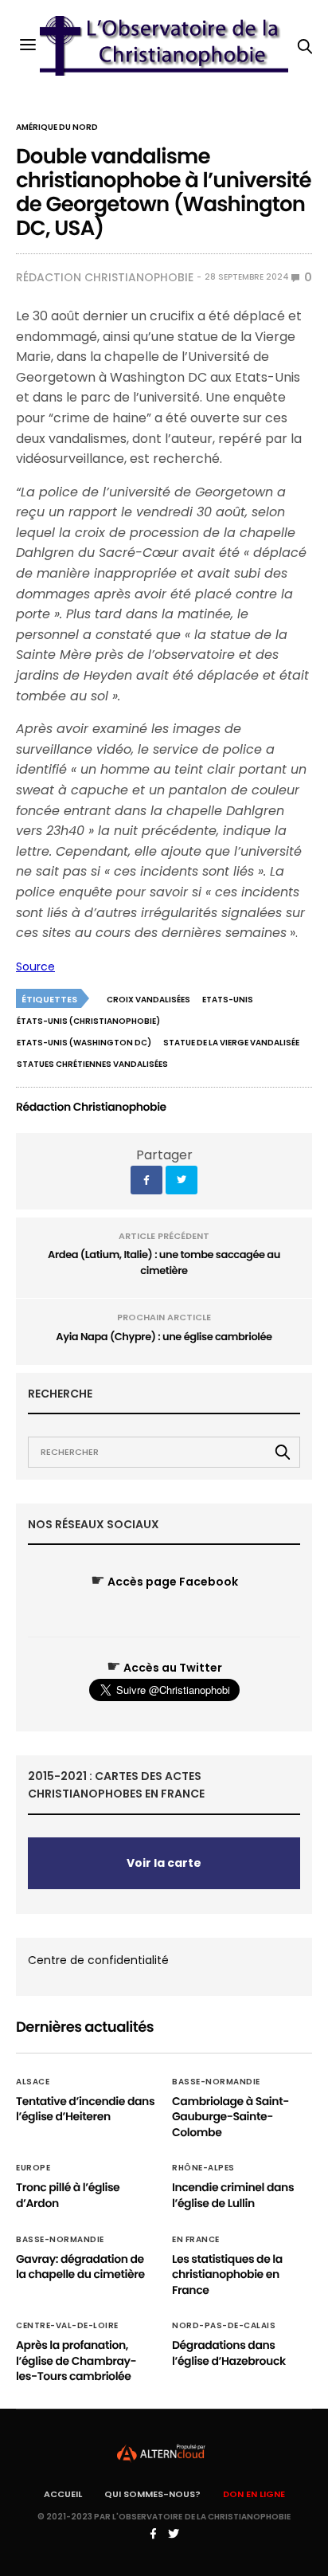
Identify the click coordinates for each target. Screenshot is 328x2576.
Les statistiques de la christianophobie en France (227, 2274)
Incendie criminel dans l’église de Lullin (233, 2195)
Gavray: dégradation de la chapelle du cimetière (80, 2267)
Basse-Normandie (216, 2082)
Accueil (63, 2494)
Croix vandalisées (148, 1000)
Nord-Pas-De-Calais (224, 2326)
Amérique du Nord (57, 127)
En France (196, 2240)
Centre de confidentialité (98, 1960)
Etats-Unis (228, 1000)
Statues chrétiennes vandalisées (92, 1064)
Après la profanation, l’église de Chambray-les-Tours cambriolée (76, 2360)
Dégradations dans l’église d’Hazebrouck (229, 2353)
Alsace (33, 2082)
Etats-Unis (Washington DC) (84, 1043)
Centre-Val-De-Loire (67, 2326)
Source (35, 966)
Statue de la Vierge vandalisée (231, 1043)
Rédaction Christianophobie (105, 277)
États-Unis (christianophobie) (88, 1021)
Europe (33, 2168)
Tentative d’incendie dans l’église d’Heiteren (85, 2109)
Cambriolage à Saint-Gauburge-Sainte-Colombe (230, 2117)
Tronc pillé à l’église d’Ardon (68, 2195)
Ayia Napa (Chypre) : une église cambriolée (164, 1337)
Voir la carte (164, 1863)
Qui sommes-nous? (152, 2494)
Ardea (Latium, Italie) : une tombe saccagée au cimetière (164, 1263)
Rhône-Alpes (203, 2168)
